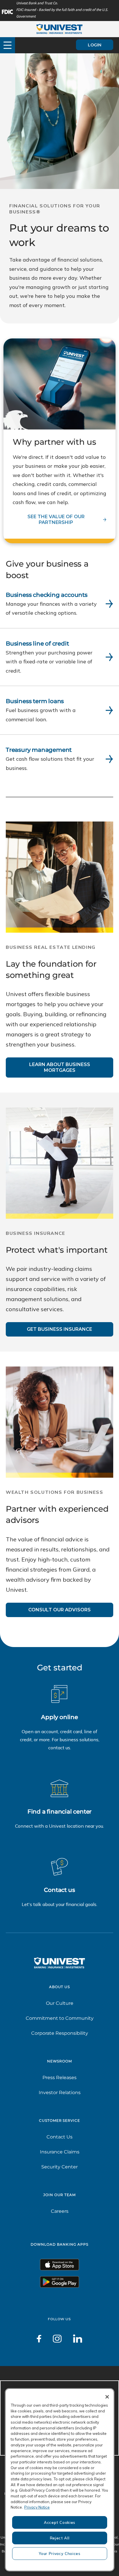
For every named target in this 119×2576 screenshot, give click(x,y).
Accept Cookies (60, 2522)
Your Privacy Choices (59, 2554)
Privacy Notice (37, 2507)
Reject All (60, 2538)
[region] (60, 2480)
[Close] (107, 2397)
